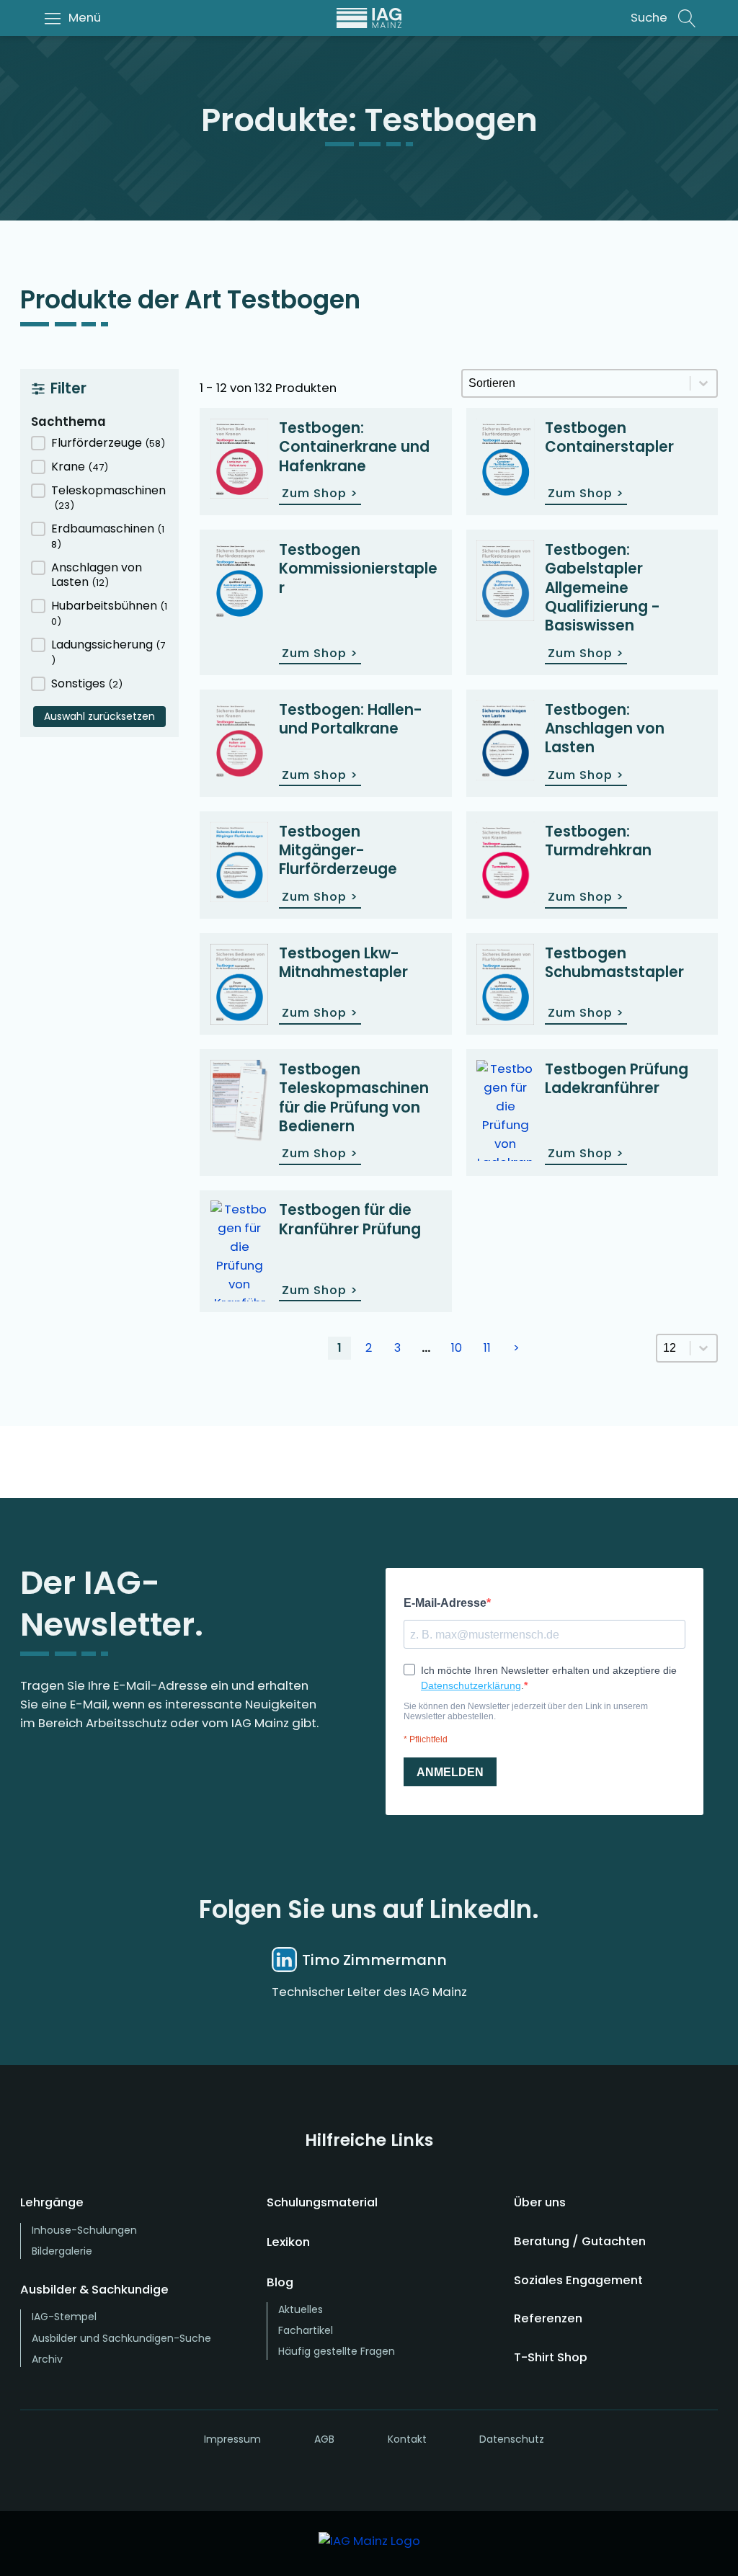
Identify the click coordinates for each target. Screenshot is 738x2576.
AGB (324, 2439)
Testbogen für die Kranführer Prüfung (350, 1219)
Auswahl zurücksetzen (99, 716)
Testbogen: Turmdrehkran (598, 841)
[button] (99, 444)
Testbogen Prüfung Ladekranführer (617, 1079)
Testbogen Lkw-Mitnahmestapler (343, 963)
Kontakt (407, 2439)
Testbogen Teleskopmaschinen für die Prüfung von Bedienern (354, 1098)
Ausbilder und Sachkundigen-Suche (121, 2338)
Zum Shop (320, 493)
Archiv (47, 2359)
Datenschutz (512, 2439)
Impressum (232, 2439)
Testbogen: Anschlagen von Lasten (605, 729)
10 (457, 1348)
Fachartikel (306, 2330)
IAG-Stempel (64, 2317)
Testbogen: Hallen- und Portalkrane (351, 719)
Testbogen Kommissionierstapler (358, 569)
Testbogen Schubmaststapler (614, 963)
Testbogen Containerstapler (609, 437)
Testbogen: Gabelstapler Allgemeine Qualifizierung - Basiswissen (603, 588)
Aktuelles (301, 2309)
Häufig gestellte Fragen (337, 2351)
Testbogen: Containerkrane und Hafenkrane (354, 447)
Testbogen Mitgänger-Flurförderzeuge (338, 851)
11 (487, 1348)
